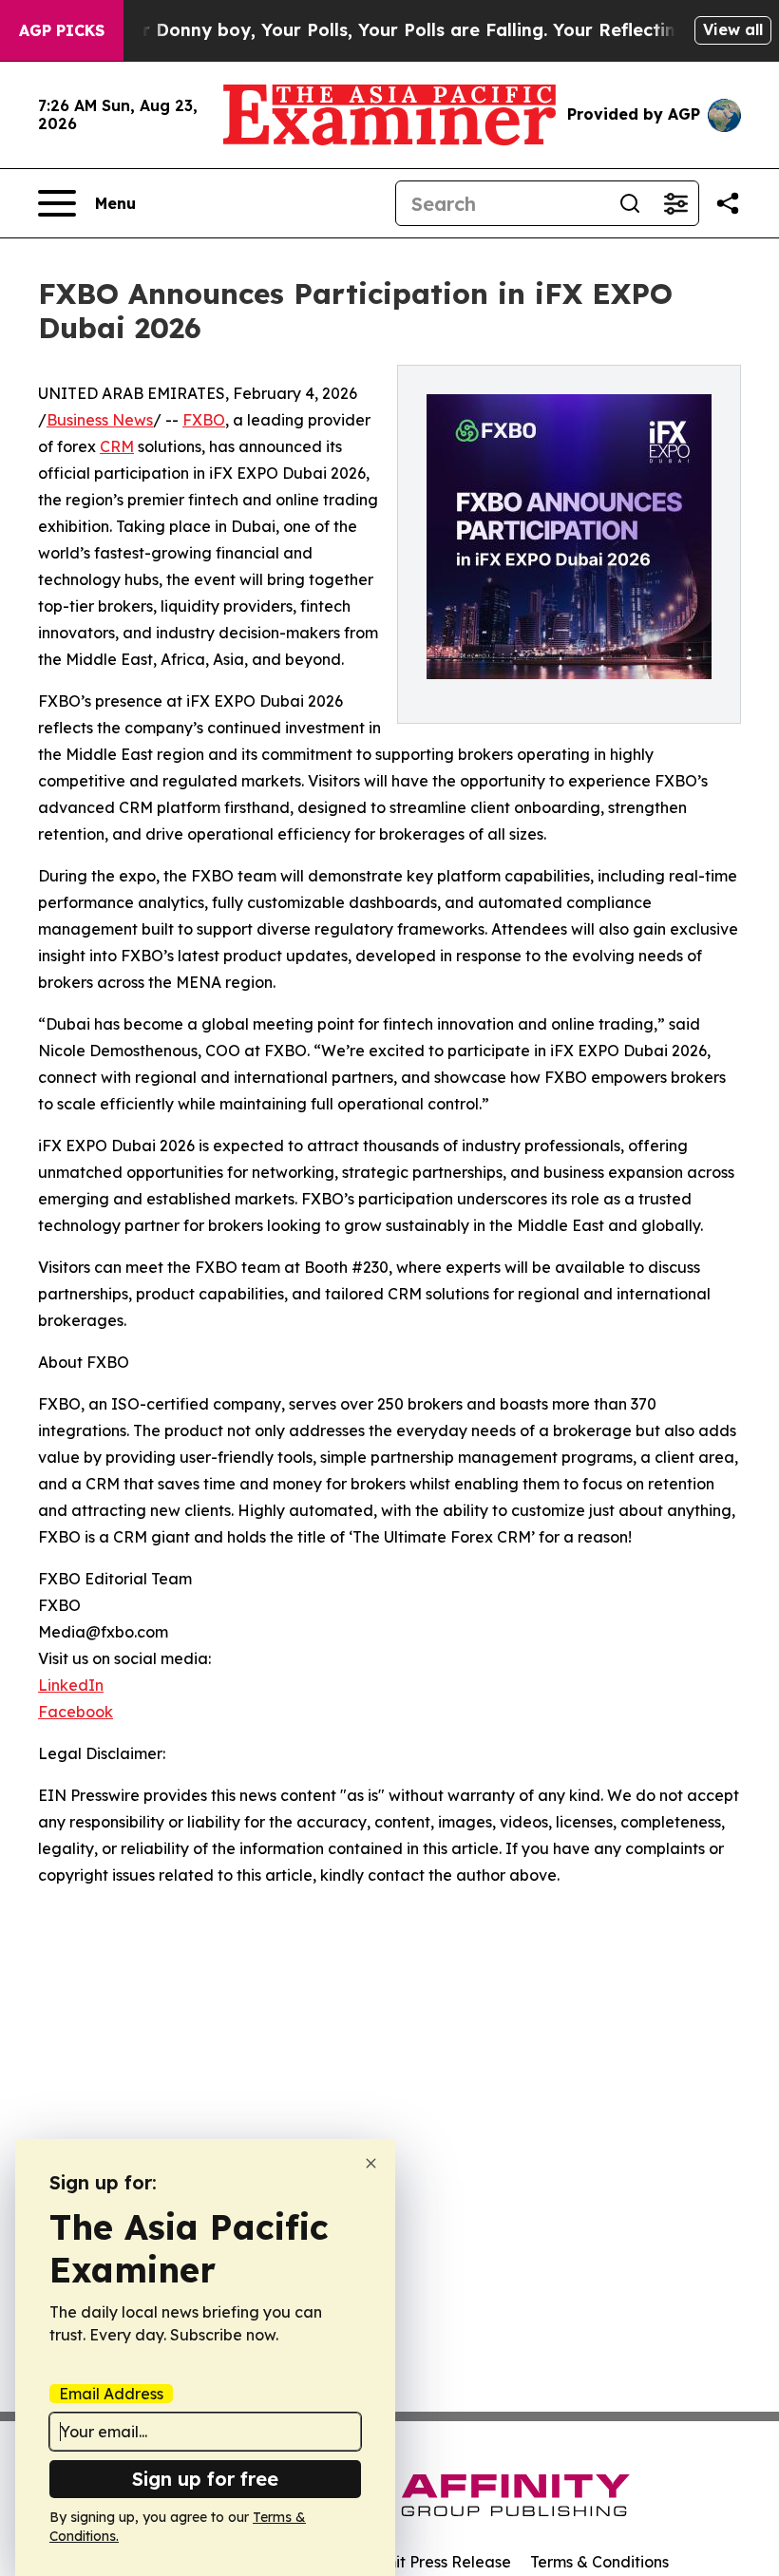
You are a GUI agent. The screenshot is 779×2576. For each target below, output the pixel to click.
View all (733, 29)
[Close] (371, 2163)
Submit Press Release (433, 2562)
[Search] (630, 203)
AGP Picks (62, 30)
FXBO (204, 420)
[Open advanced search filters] (675, 203)
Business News (100, 420)
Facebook (76, 1712)
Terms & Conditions (599, 2562)
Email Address (111, 2394)
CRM (117, 446)
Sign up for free (205, 2479)
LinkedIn (71, 1685)
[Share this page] (728, 203)
